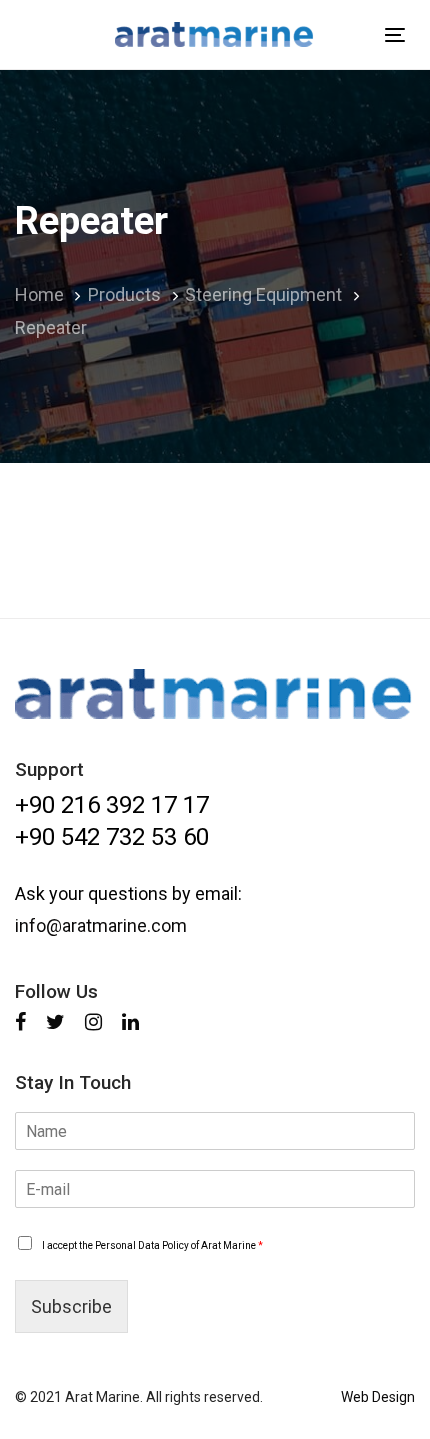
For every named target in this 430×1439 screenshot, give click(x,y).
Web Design (378, 1397)
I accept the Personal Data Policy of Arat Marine (152, 1245)
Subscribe (71, 1306)
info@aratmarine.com (101, 925)
